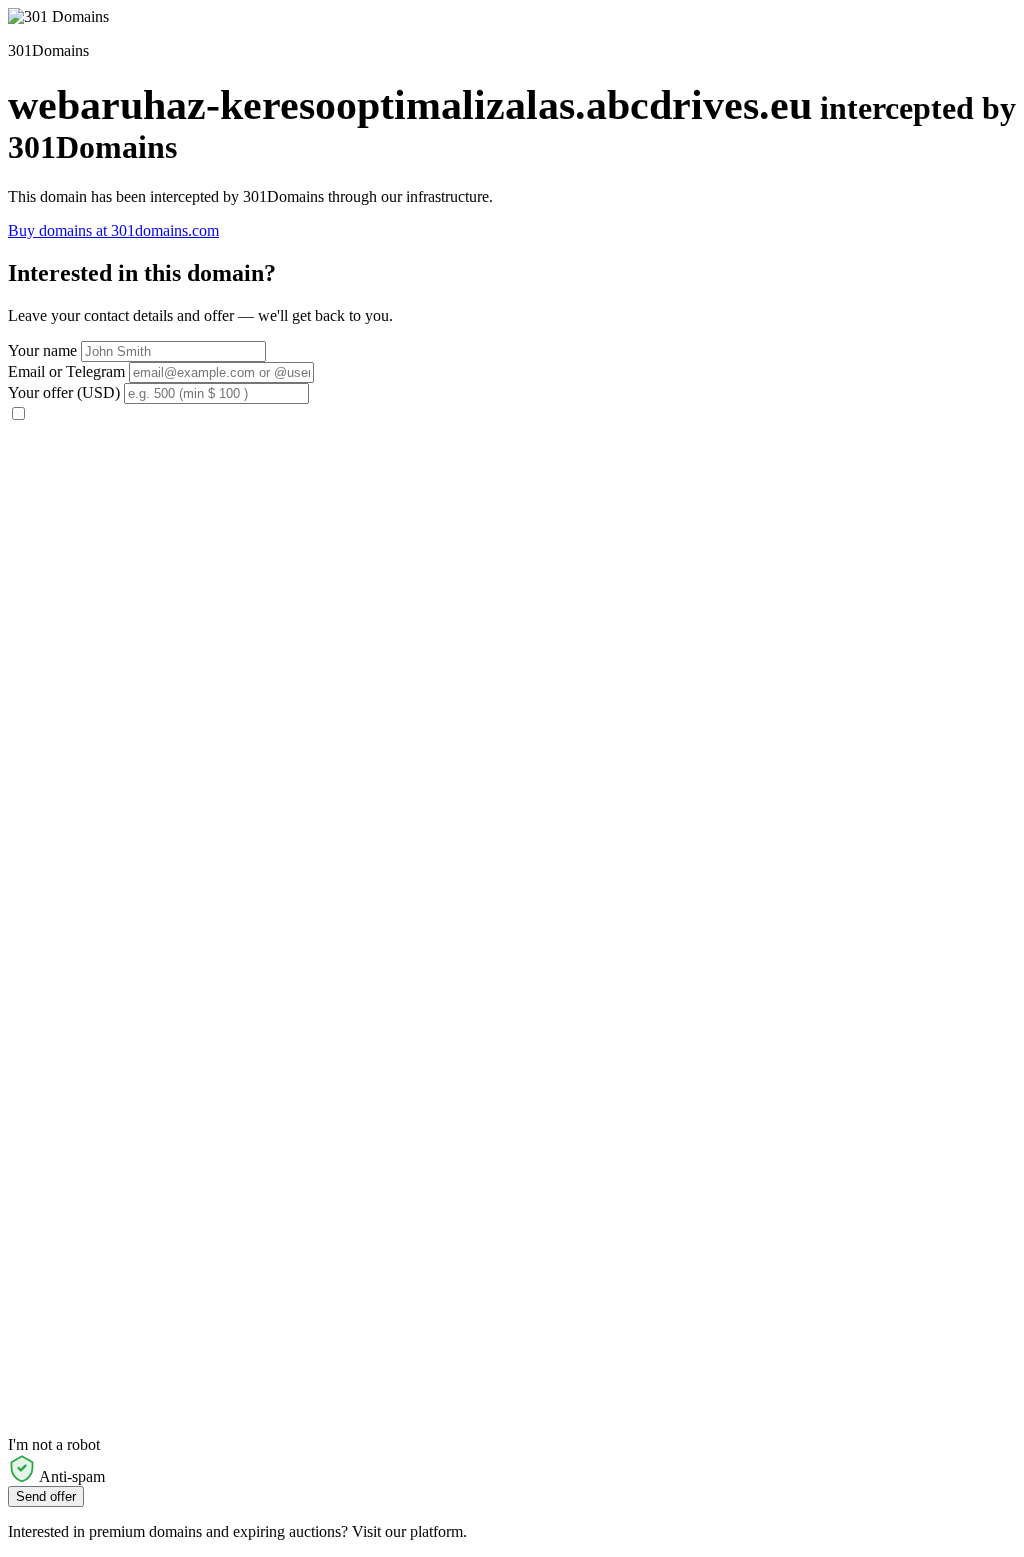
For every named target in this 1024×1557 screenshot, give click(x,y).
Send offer (46, 1496)
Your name (42, 350)
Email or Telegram (66, 371)
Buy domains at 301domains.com (113, 230)
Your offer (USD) (64, 392)
